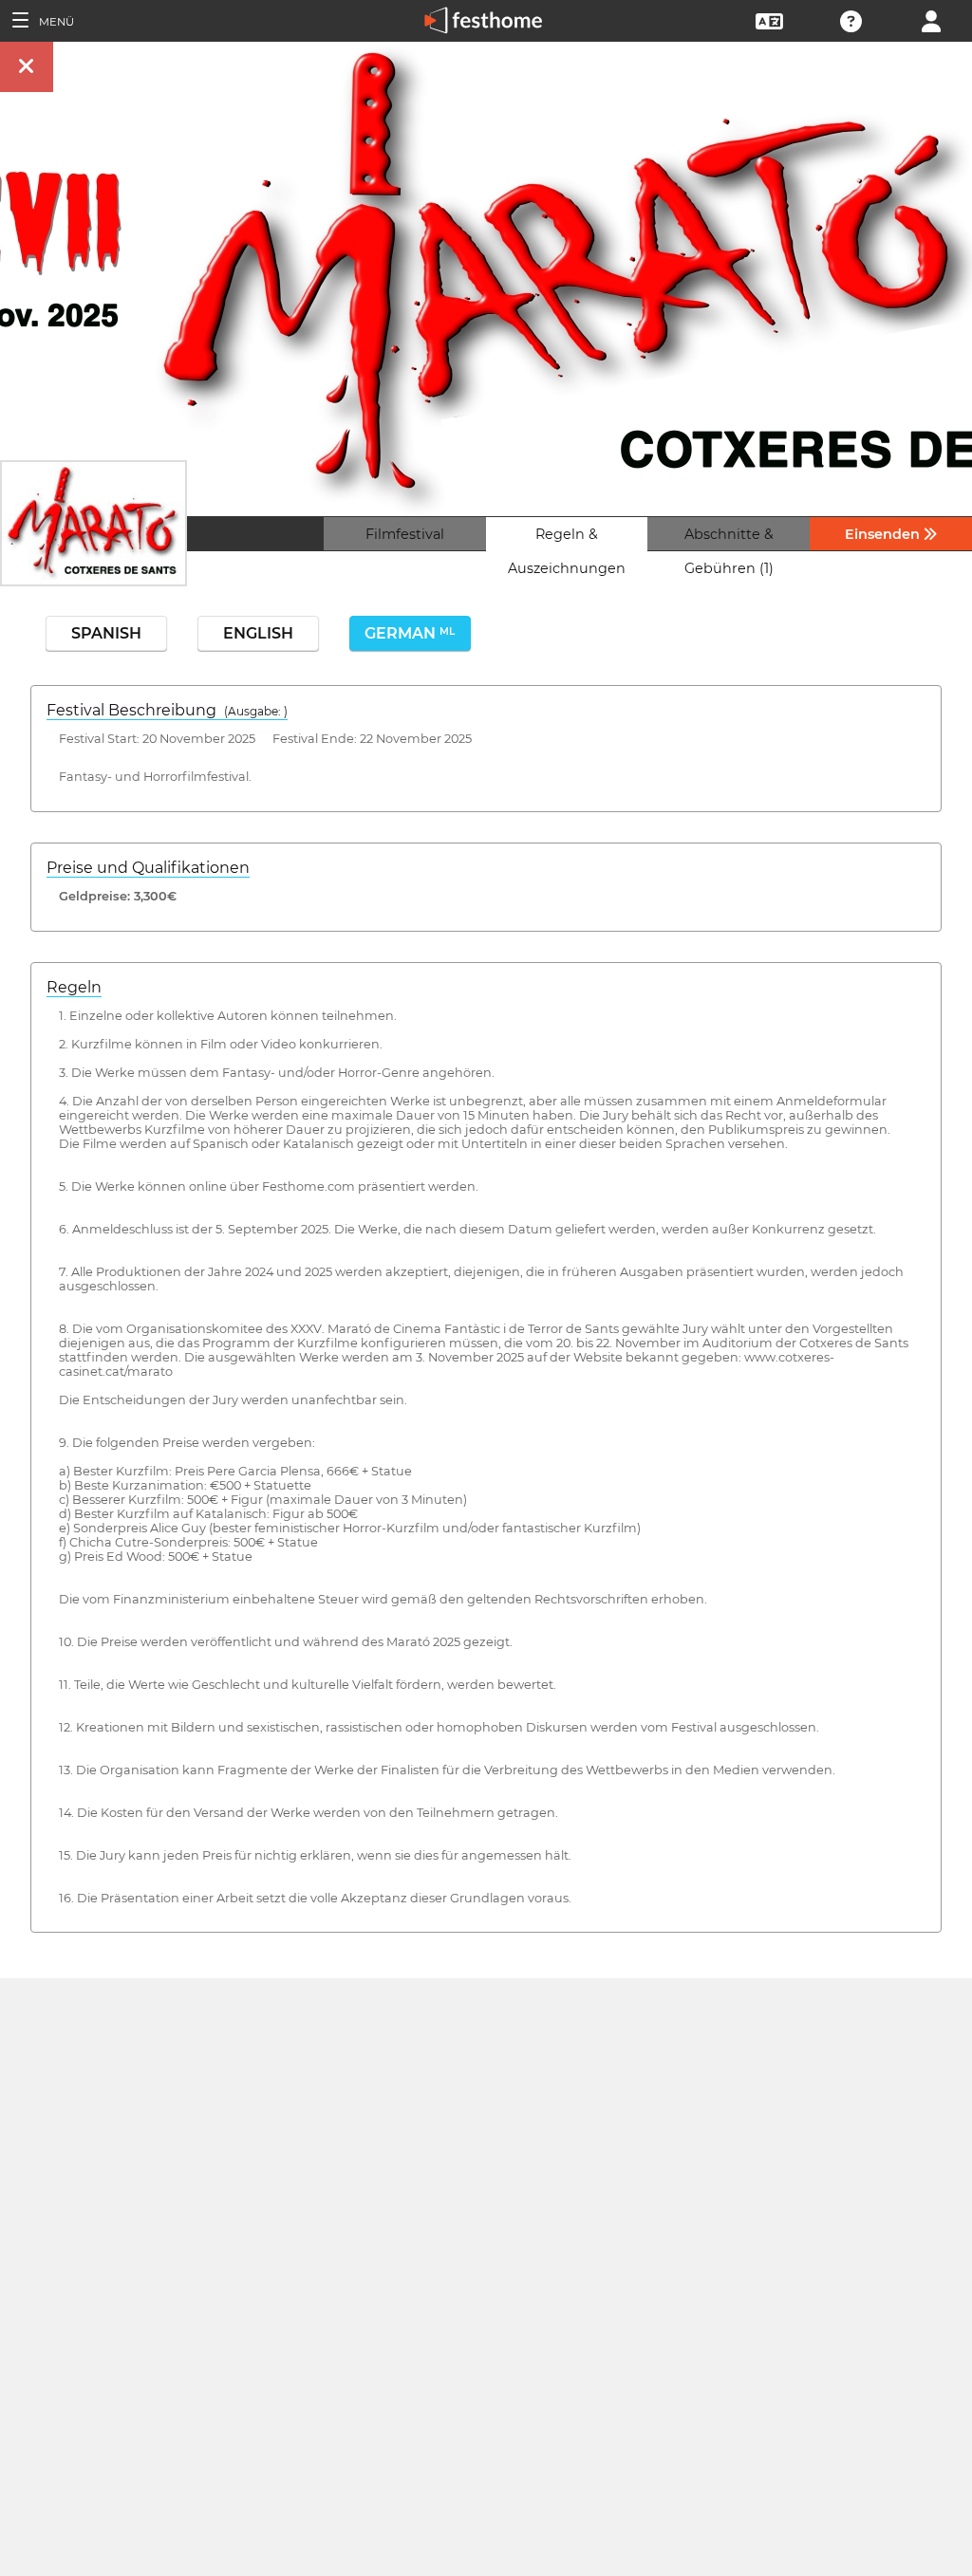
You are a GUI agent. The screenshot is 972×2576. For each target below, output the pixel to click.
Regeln (74, 987)
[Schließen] (27, 67)
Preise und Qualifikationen (148, 868)
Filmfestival (405, 534)
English (258, 633)
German (410, 633)
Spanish (106, 633)
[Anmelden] (931, 19)
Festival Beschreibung (167, 710)
